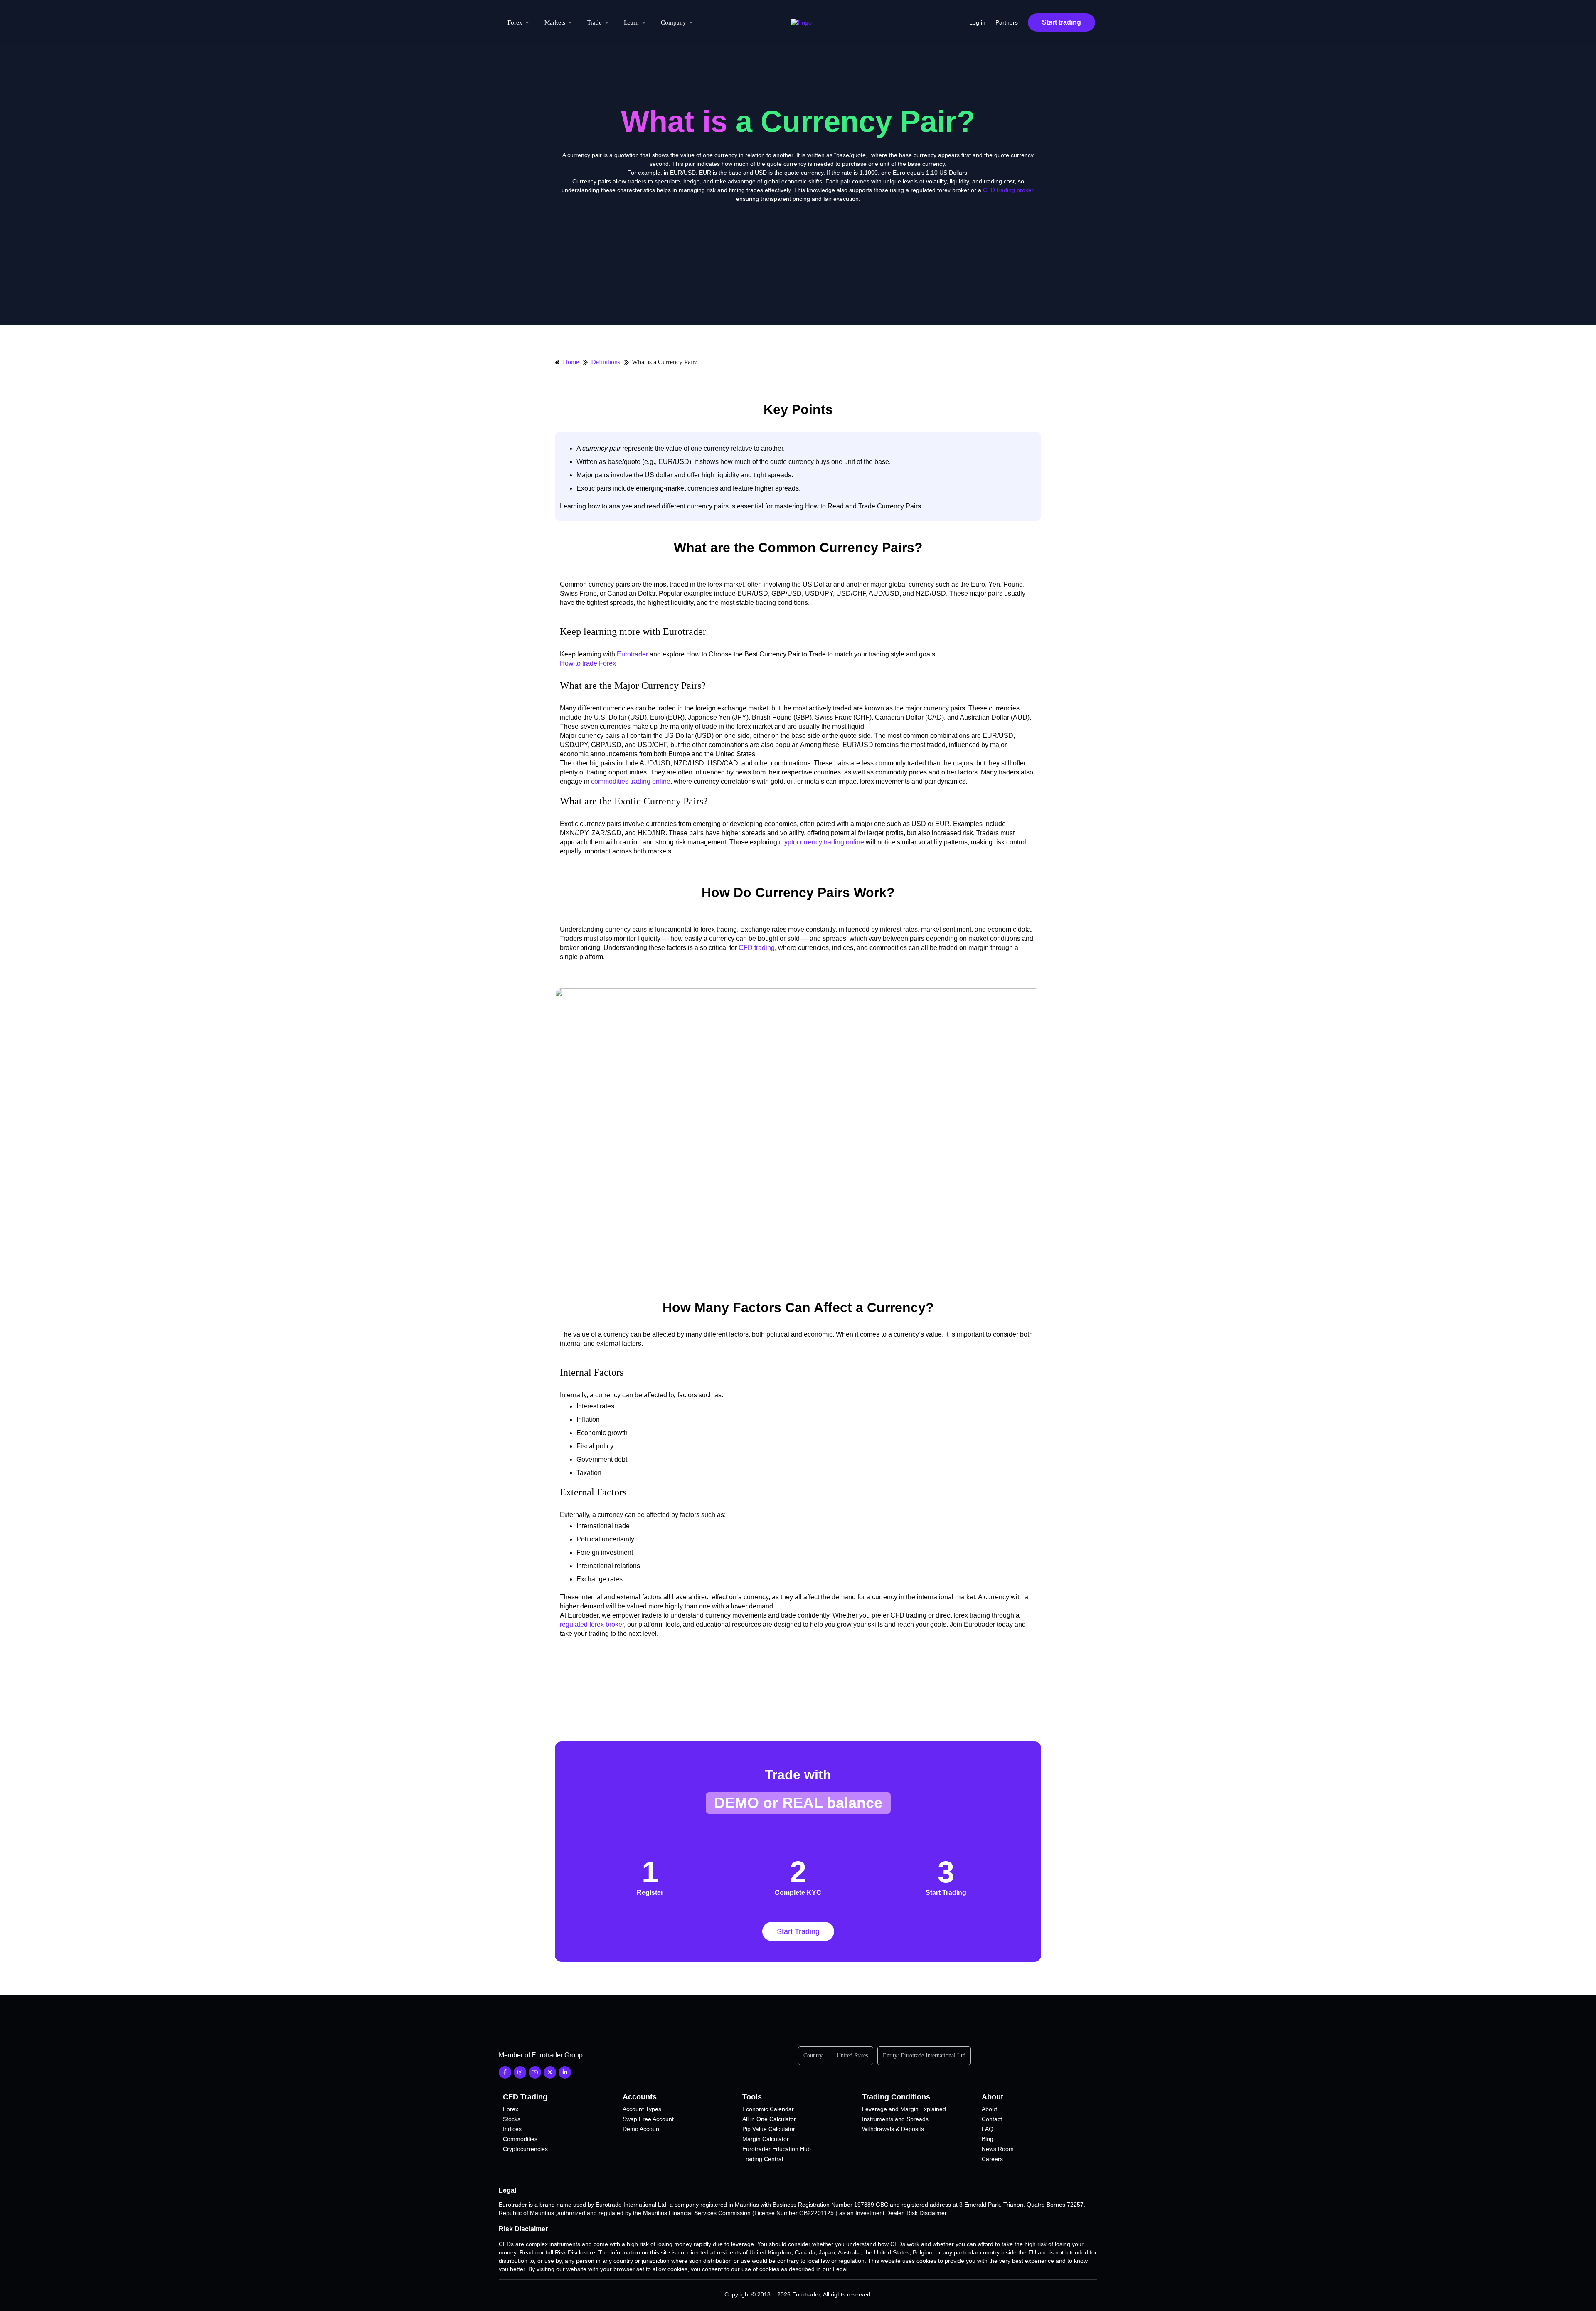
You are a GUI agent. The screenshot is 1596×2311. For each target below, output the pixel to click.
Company (674, 22)
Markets (555, 22)
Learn (631, 22)
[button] (798, 1803)
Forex (515, 22)
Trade (595, 22)
